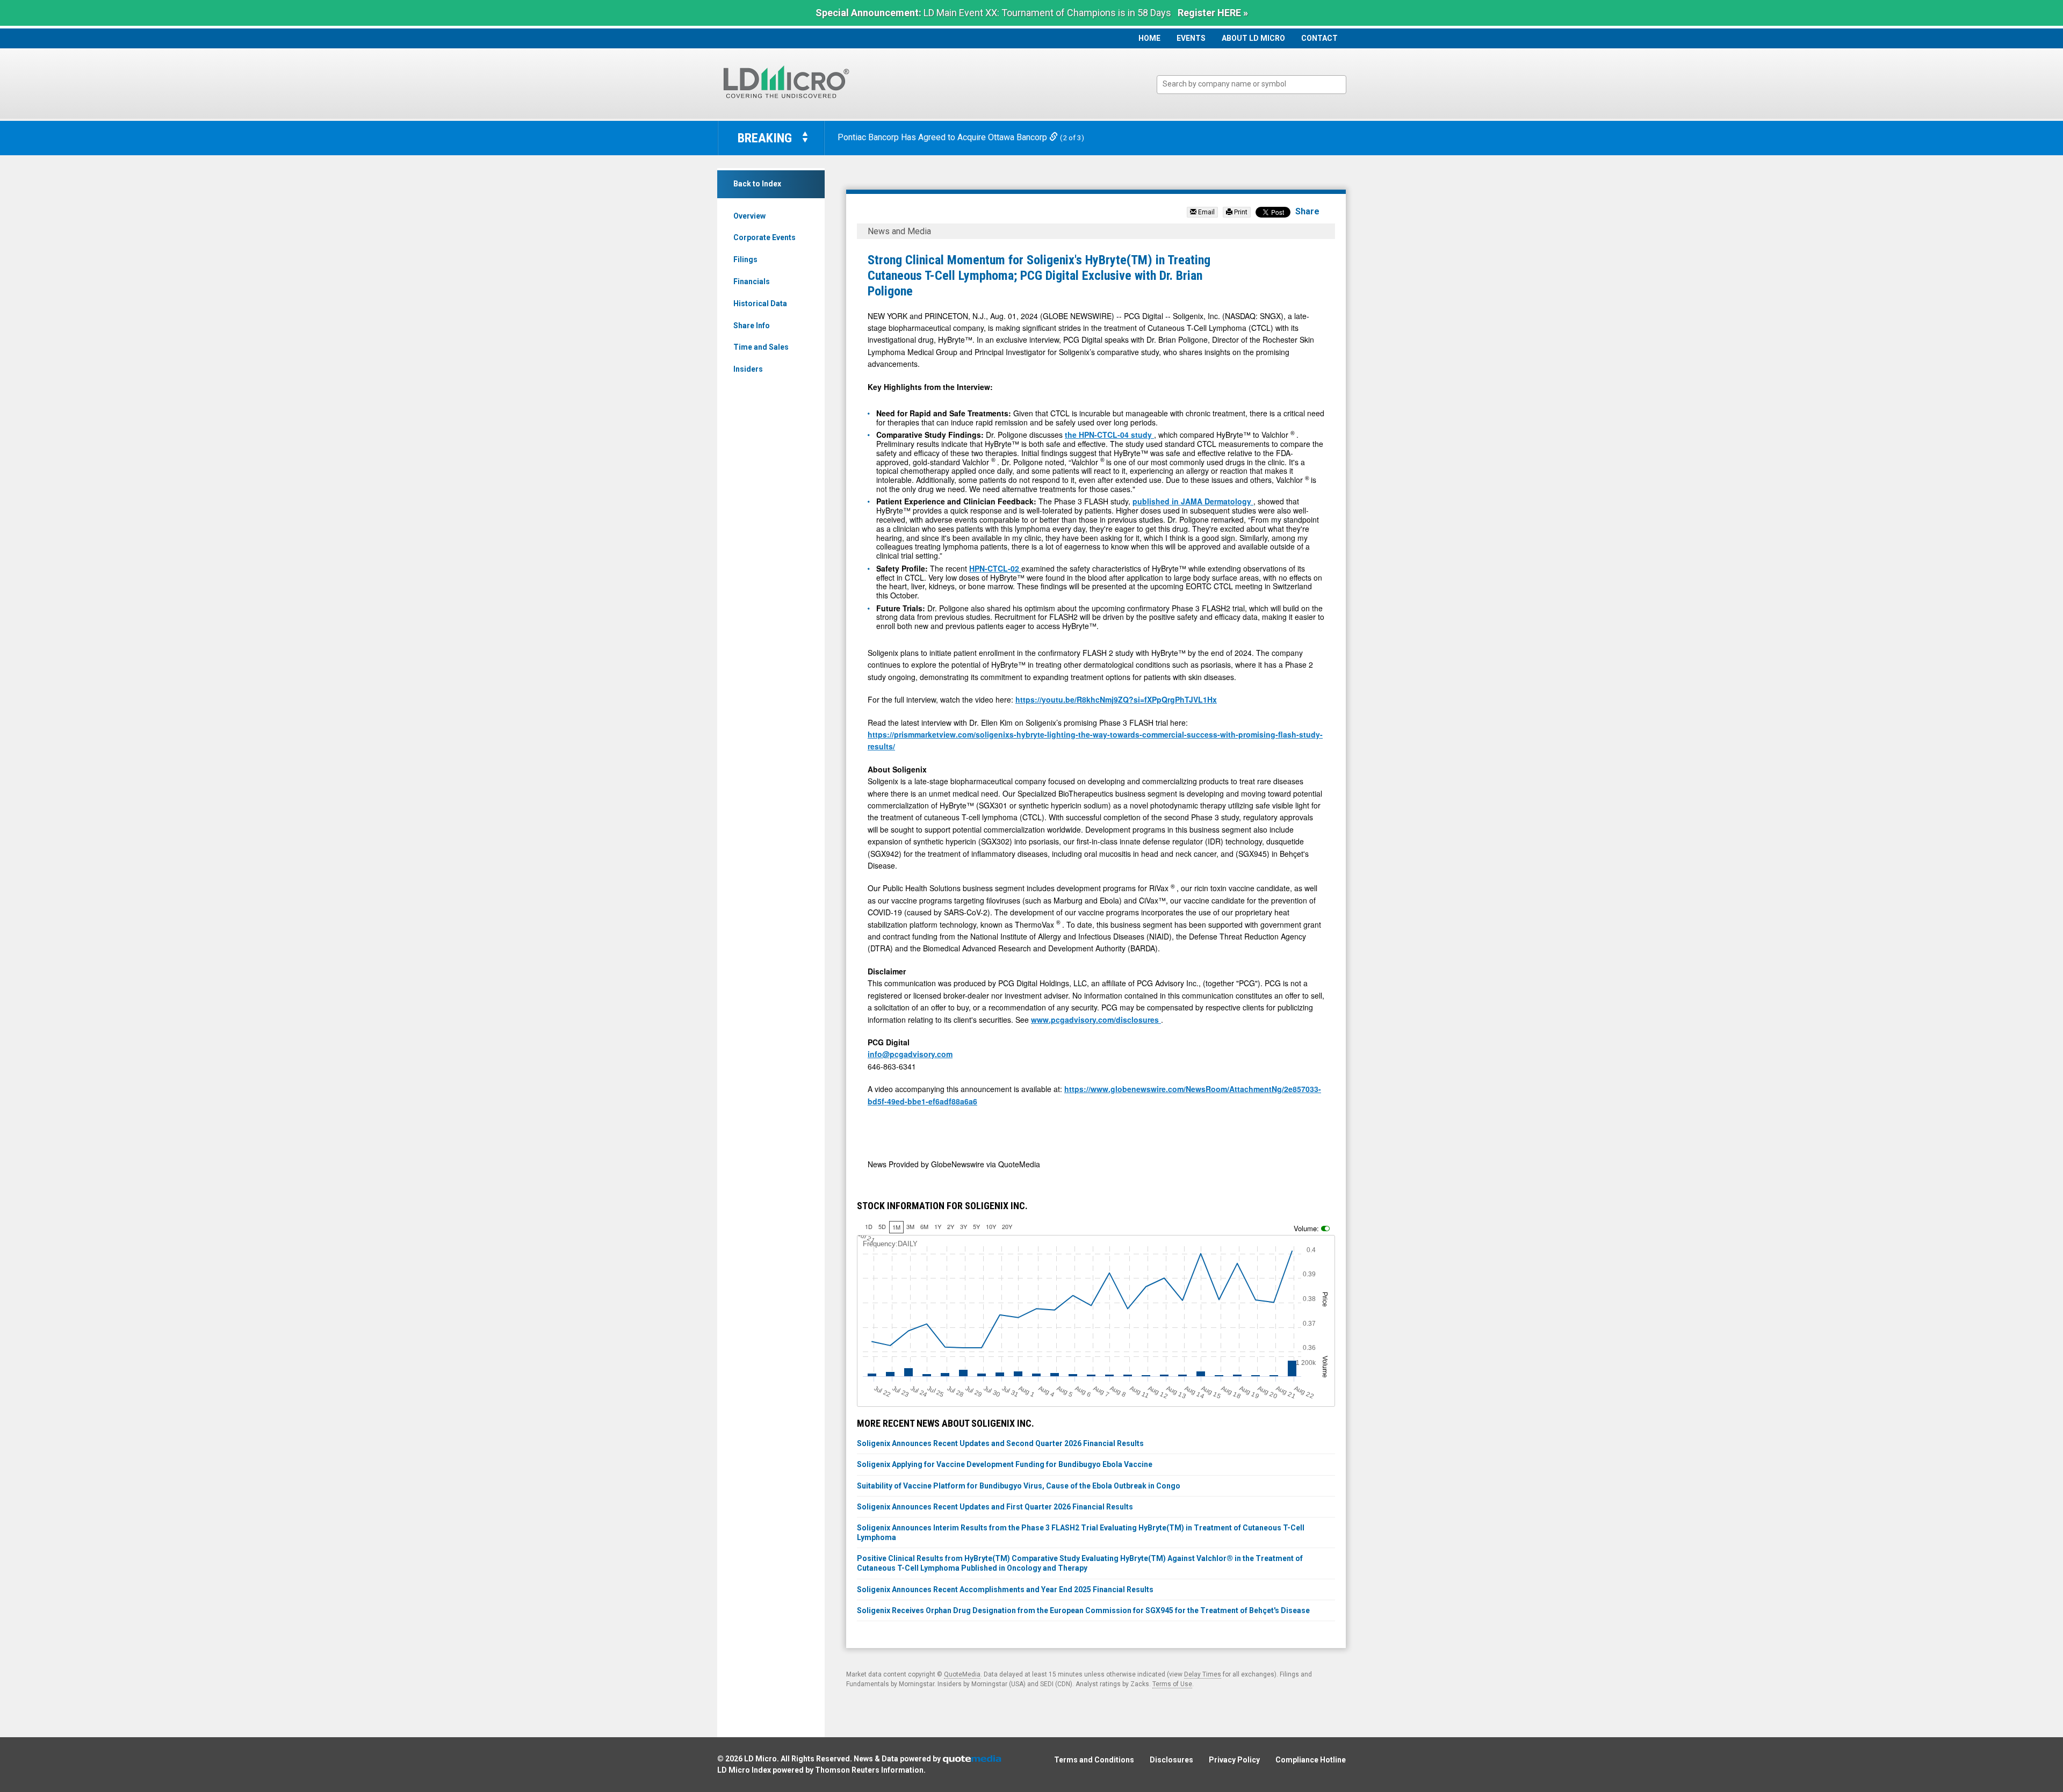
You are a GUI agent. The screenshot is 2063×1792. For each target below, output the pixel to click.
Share (1307, 211)
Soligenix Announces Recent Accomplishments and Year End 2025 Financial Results (1005, 1589)
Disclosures (1171, 1760)
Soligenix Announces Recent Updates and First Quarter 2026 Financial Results (995, 1507)
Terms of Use (1172, 1684)
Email (1206, 212)
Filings (745, 259)
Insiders (748, 369)
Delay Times (1203, 1674)
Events (1191, 38)
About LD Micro (1253, 38)
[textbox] (1257, 84)
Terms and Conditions (1094, 1760)
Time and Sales (761, 347)
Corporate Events (764, 237)
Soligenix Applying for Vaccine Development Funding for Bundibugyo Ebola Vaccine (1005, 1464)
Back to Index (757, 184)
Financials (752, 281)
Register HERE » (1213, 13)
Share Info (752, 326)
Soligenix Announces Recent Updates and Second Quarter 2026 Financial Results (1000, 1443)
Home (1149, 38)
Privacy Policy (1234, 1760)
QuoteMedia (962, 1674)
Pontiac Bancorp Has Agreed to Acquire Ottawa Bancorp (943, 137)
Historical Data (760, 304)
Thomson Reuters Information (869, 1770)
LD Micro (760, 1759)
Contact (1319, 38)
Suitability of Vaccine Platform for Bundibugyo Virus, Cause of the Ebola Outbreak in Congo (1019, 1486)
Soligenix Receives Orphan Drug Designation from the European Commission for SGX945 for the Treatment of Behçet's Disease (1083, 1610)
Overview (749, 216)
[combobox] (1251, 85)
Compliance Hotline (1311, 1760)
